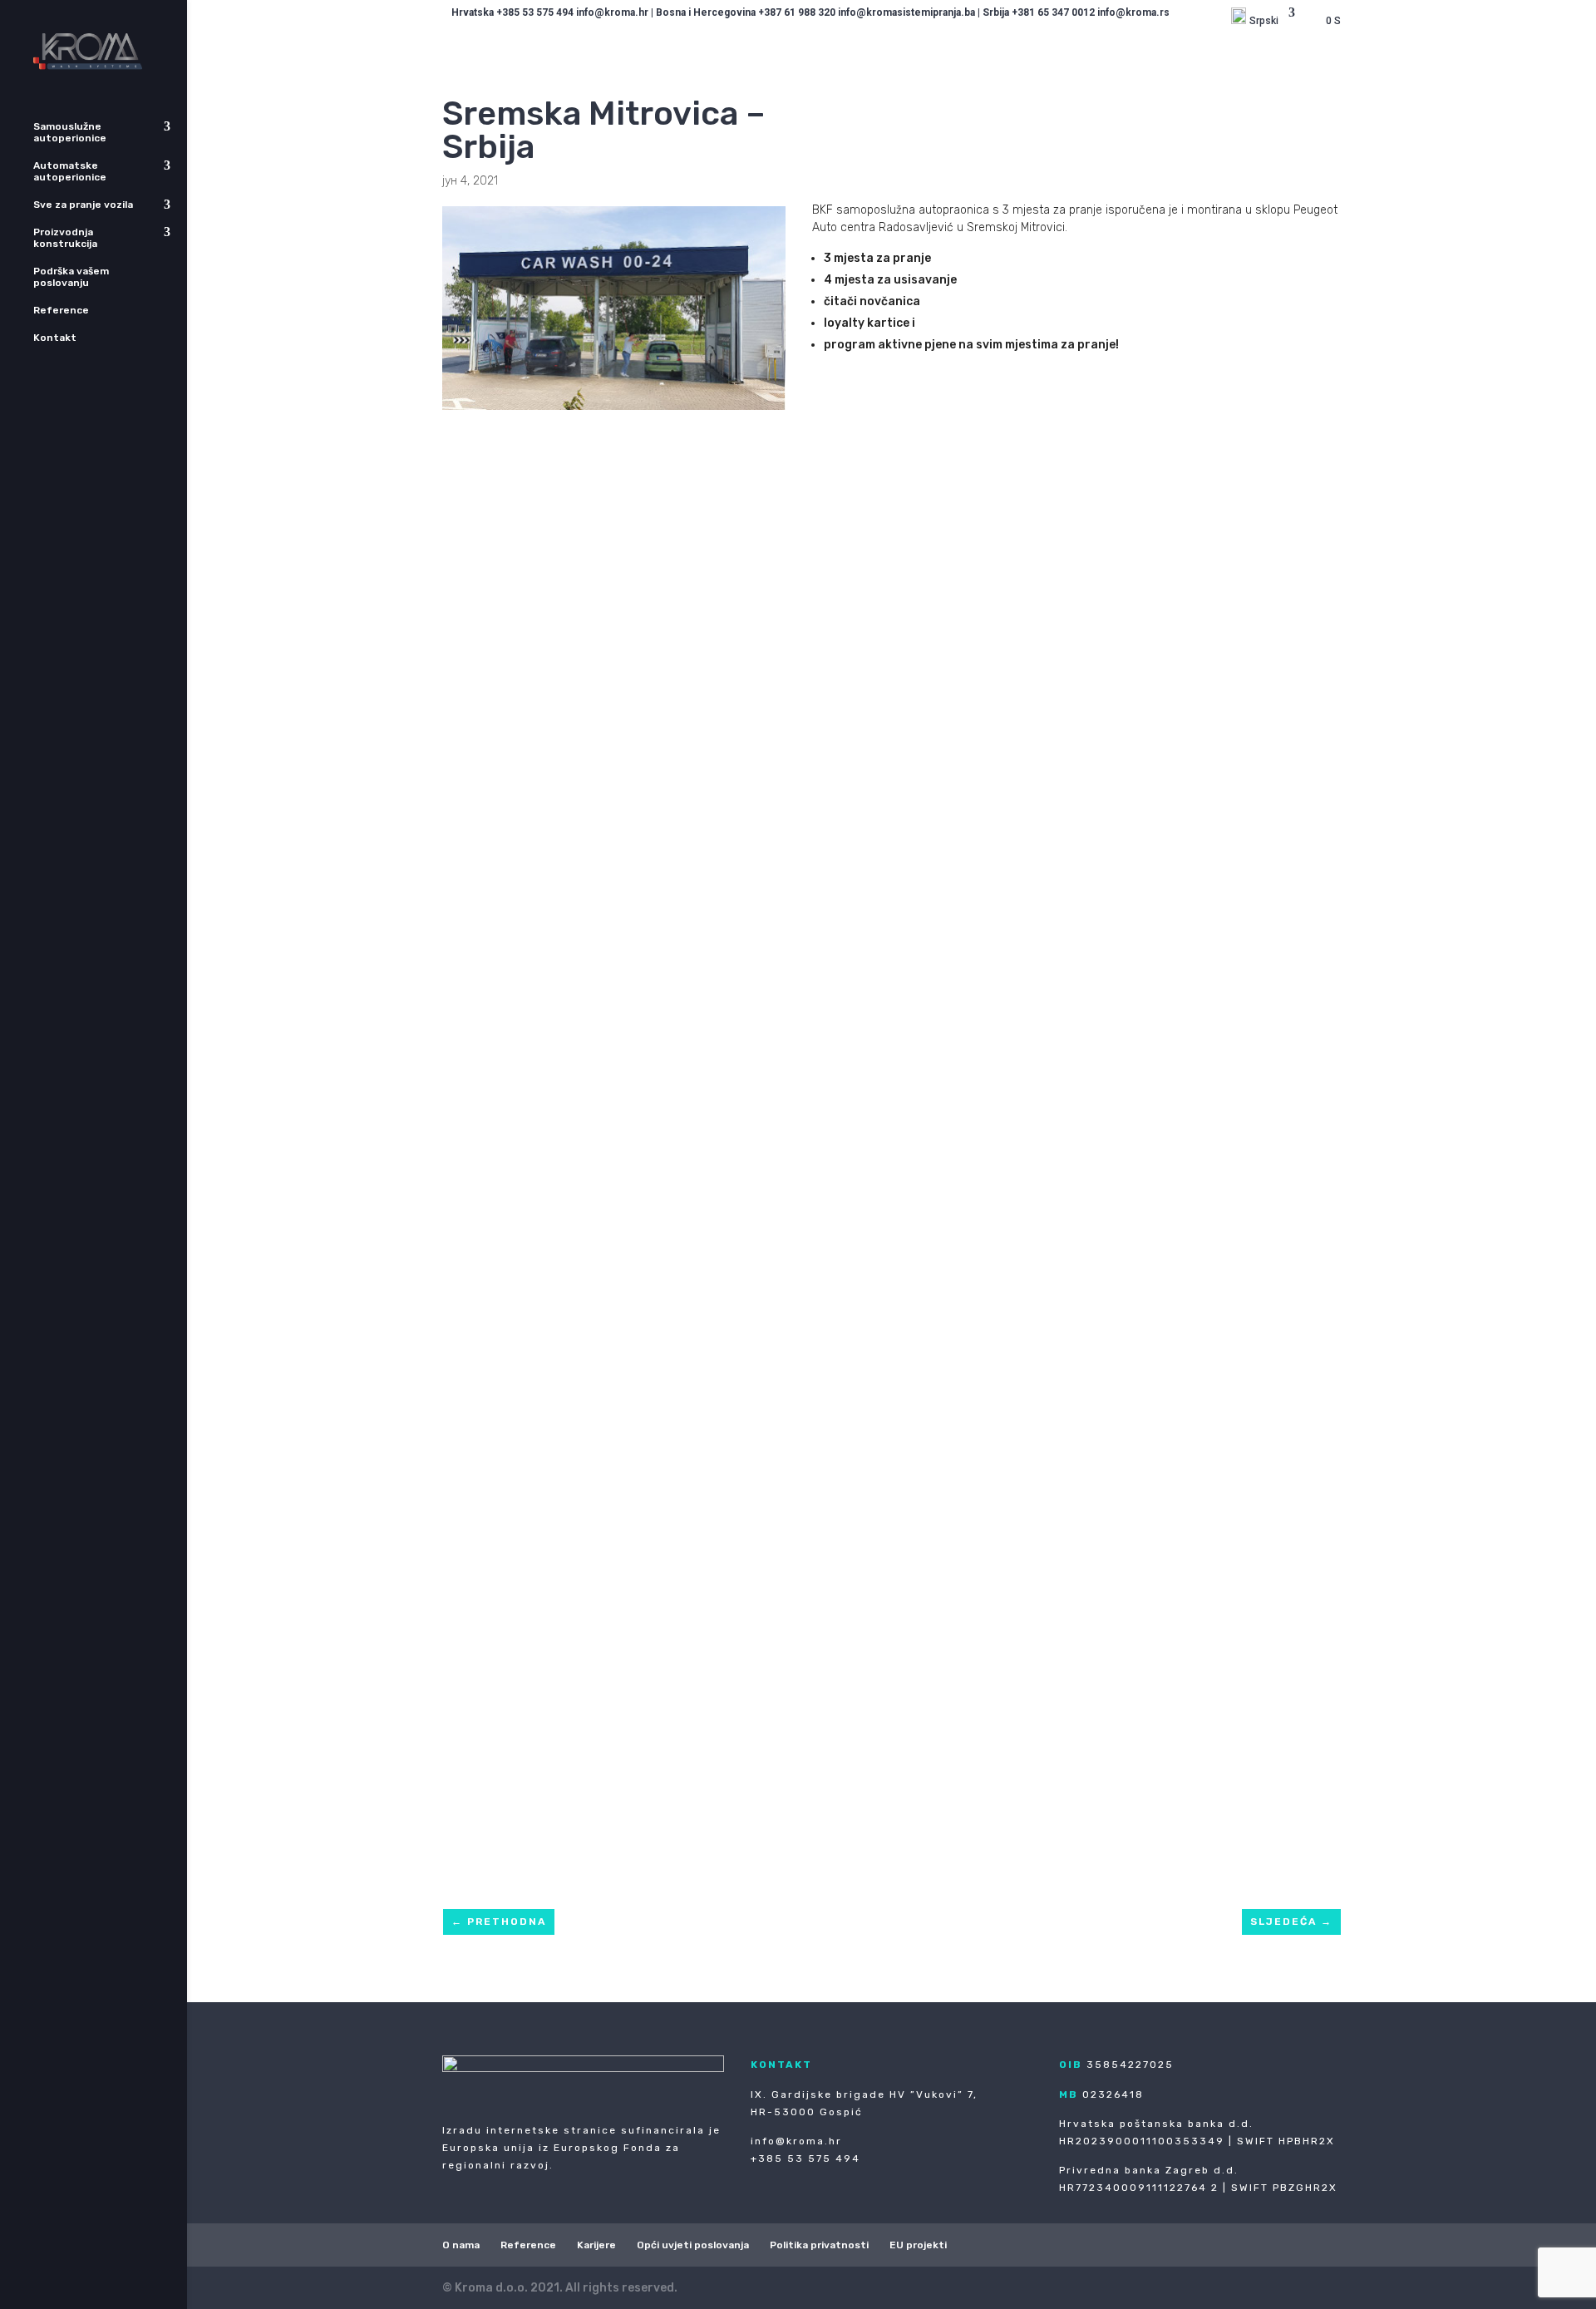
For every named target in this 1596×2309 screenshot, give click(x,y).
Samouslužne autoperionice (70, 132)
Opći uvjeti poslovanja (693, 2245)
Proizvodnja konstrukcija (65, 238)
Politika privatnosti (819, 2245)
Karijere (596, 2245)
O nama (461, 2245)
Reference (61, 310)
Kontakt (55, 338)
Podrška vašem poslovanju (71, 277)
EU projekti (918, 2245)
